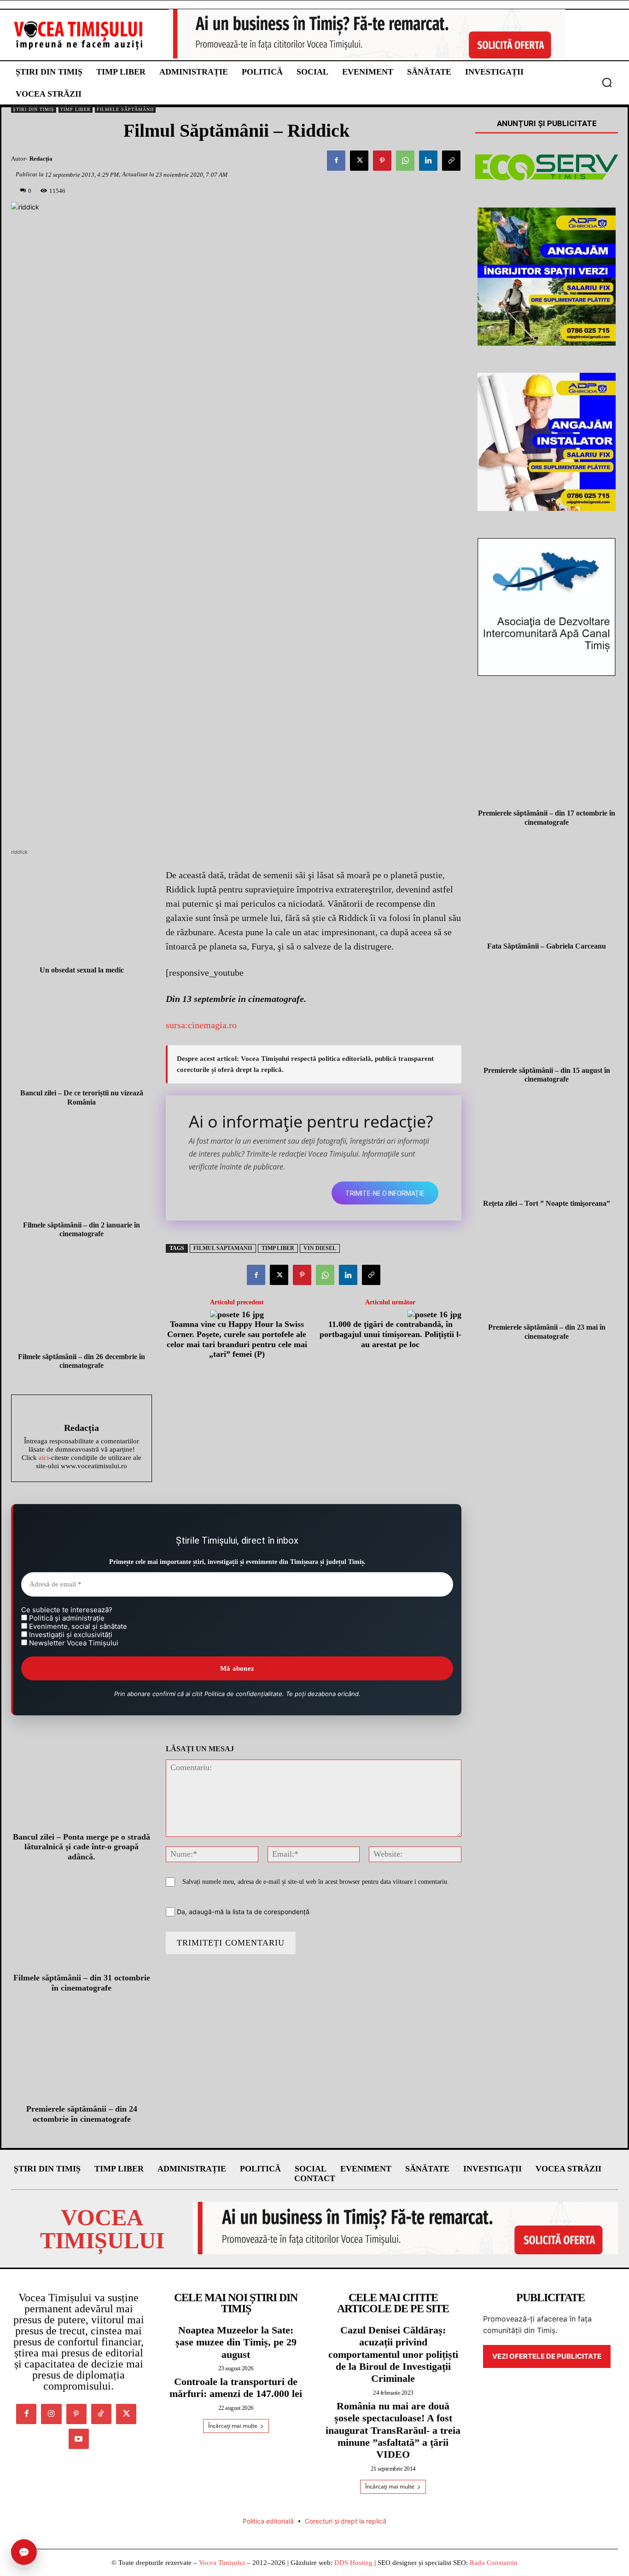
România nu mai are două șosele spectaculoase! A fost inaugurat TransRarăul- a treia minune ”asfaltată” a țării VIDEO (393, 2430)
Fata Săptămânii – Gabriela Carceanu (547, 946)
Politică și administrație (66, 1618)
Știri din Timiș (34, 109)
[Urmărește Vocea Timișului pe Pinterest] (76, 2414)
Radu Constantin (494, 2563)
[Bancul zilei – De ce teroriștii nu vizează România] (82, 1037)
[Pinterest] (382, 161)
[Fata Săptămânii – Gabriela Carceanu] (547, 890)
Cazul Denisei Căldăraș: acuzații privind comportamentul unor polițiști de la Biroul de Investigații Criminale (393, 2354)
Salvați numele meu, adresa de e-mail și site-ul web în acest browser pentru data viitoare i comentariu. (316, 1882)
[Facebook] (336, 161)
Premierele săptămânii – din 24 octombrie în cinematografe (82, 2114)
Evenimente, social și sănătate (77, 1627)
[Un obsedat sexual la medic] (82, 914)
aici (44, 1458)
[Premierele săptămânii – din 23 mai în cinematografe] (547, 1271)
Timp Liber (76, 109)
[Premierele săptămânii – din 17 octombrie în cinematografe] (547, 757)
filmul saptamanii (223, 1248)
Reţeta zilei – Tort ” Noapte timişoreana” (547, 1203)
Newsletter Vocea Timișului (73, 1643)
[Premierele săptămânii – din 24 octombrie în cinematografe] (82, 2056)
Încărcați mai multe (233, 2426)
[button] (607, 82)
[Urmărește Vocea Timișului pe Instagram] (51, 2414)
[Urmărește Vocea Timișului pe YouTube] (79, 2439)
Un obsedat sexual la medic (82, 970)
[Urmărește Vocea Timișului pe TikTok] (101, 2414)
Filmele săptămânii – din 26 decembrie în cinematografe (82, 1361)
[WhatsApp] (405, 161)
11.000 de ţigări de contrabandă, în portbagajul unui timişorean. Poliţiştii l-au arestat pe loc (390, 1334)
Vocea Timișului (222, 2563)
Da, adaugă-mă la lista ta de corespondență (242, 1912)
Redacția (41, 159)
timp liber (278, 1248)
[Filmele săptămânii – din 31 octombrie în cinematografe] (82, 1925)
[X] (359, 161)
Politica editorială (268, 2521)
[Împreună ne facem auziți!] (79, 35)
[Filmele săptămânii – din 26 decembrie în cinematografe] (82, 1300)
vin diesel (320, 1248)
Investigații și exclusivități (70, 1635)
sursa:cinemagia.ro (201, 1025)
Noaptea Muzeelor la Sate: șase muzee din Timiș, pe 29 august (236, 2342)
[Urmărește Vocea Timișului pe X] (126, 2414)
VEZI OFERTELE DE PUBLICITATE (547, 2356)
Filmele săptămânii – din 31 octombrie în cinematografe (82, 1983)
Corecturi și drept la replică (346, 2521)
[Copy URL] (451, 161)
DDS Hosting (353, 2563)
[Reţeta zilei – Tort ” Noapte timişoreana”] (547, 1146)
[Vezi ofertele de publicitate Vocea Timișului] (367, 34)
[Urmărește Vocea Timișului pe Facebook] (26, 2414)
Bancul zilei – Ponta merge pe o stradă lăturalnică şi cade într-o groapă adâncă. (82, 1847)
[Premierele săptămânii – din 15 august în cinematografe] (547, 1013)
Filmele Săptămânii (125, 109)
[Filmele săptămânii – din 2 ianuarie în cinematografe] (82, 1169)
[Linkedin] (428, 161)
